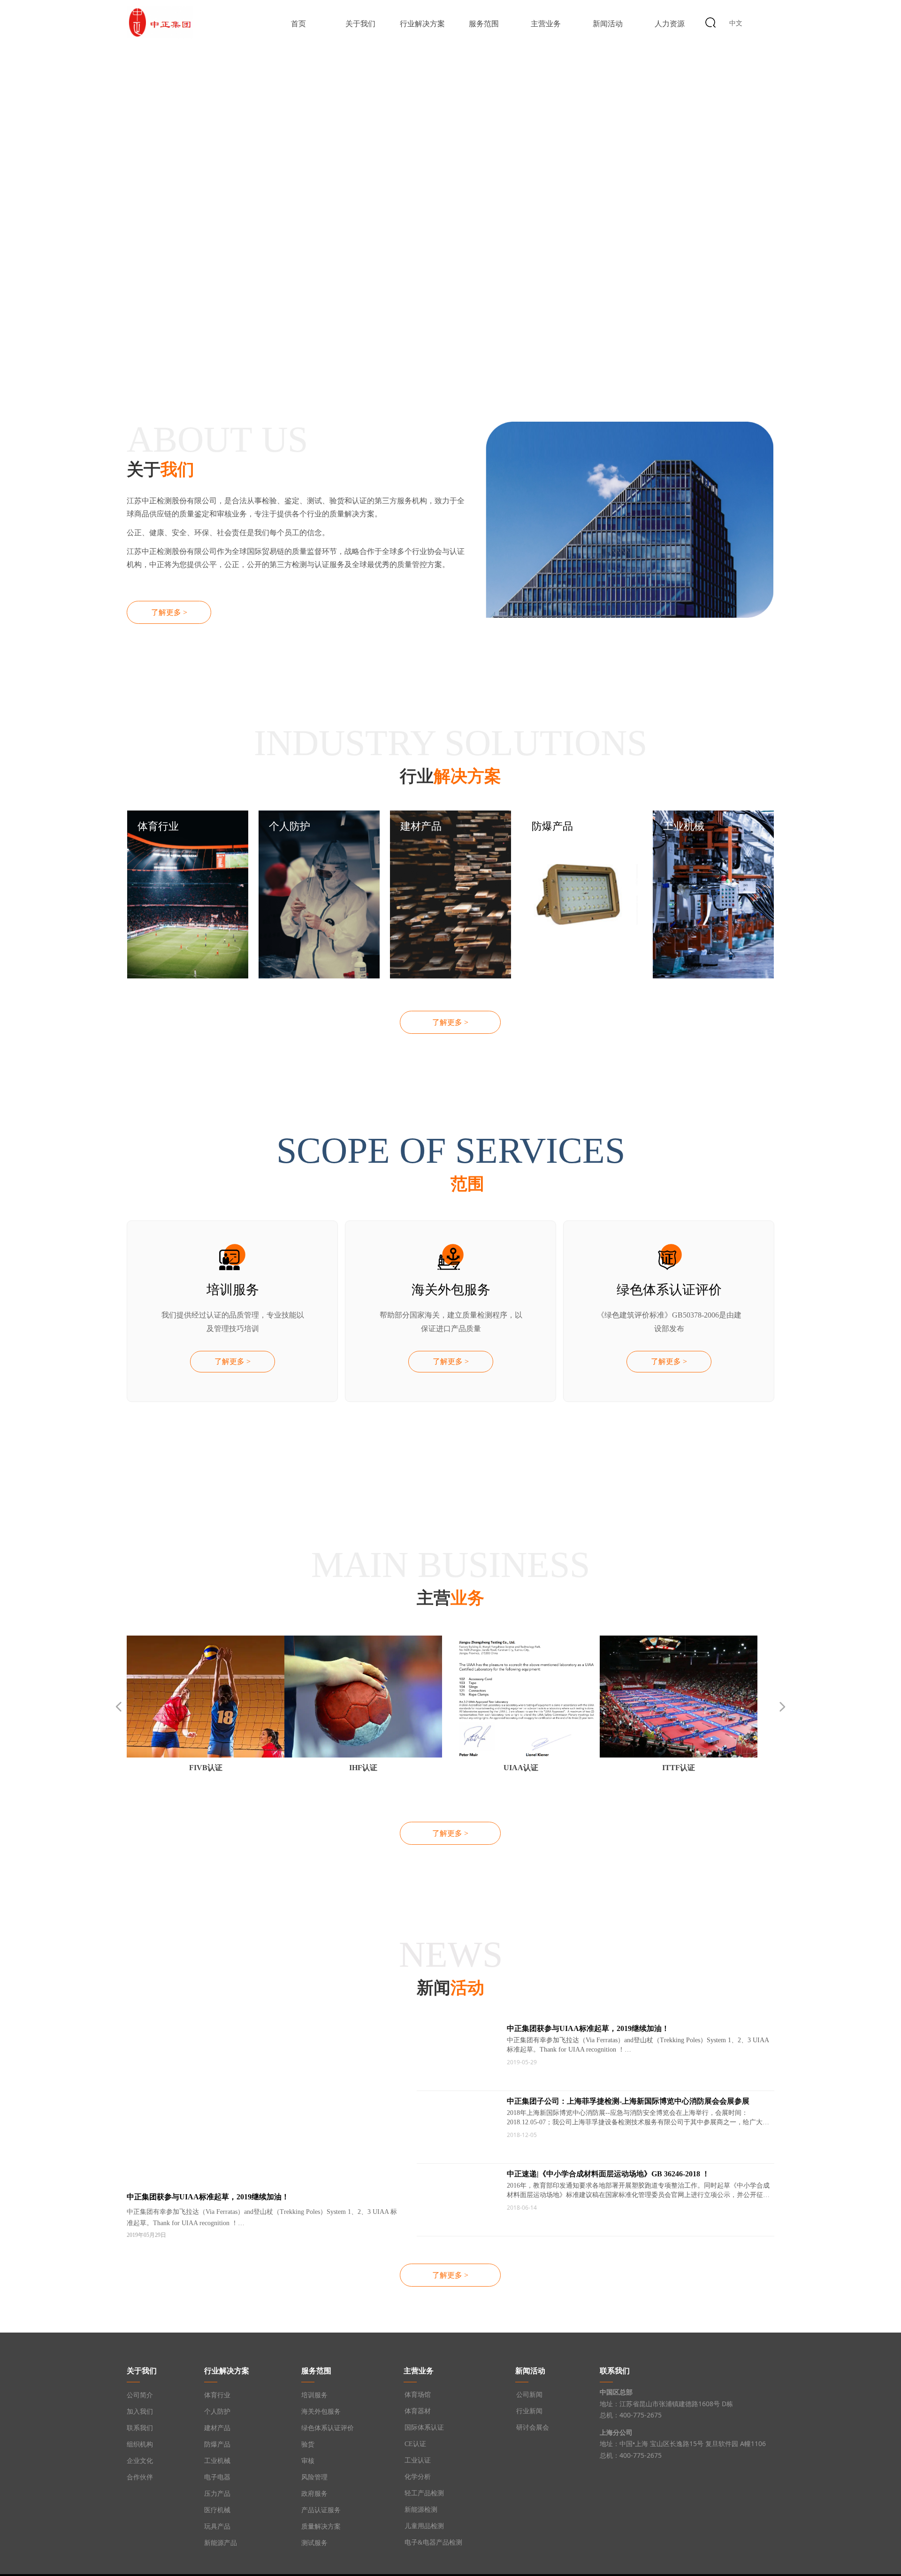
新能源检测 (421, 2510)
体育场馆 (418, 2395)
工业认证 (418, 2460)
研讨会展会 (533, 2428)
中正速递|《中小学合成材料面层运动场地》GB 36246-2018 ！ (608, 2174)
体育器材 (418, 2411)
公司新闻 (529, 2395)
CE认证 (415, 2444)
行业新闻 (529, 2411)
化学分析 (418, 2477)
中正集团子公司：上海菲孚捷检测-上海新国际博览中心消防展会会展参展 (628, 2101)
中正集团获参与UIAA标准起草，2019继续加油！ (588, 2028)
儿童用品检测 (424, 2526)
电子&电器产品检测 (433, 2542)
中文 (736, 23)
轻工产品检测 (424, 2493)
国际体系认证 (424, 2428)
